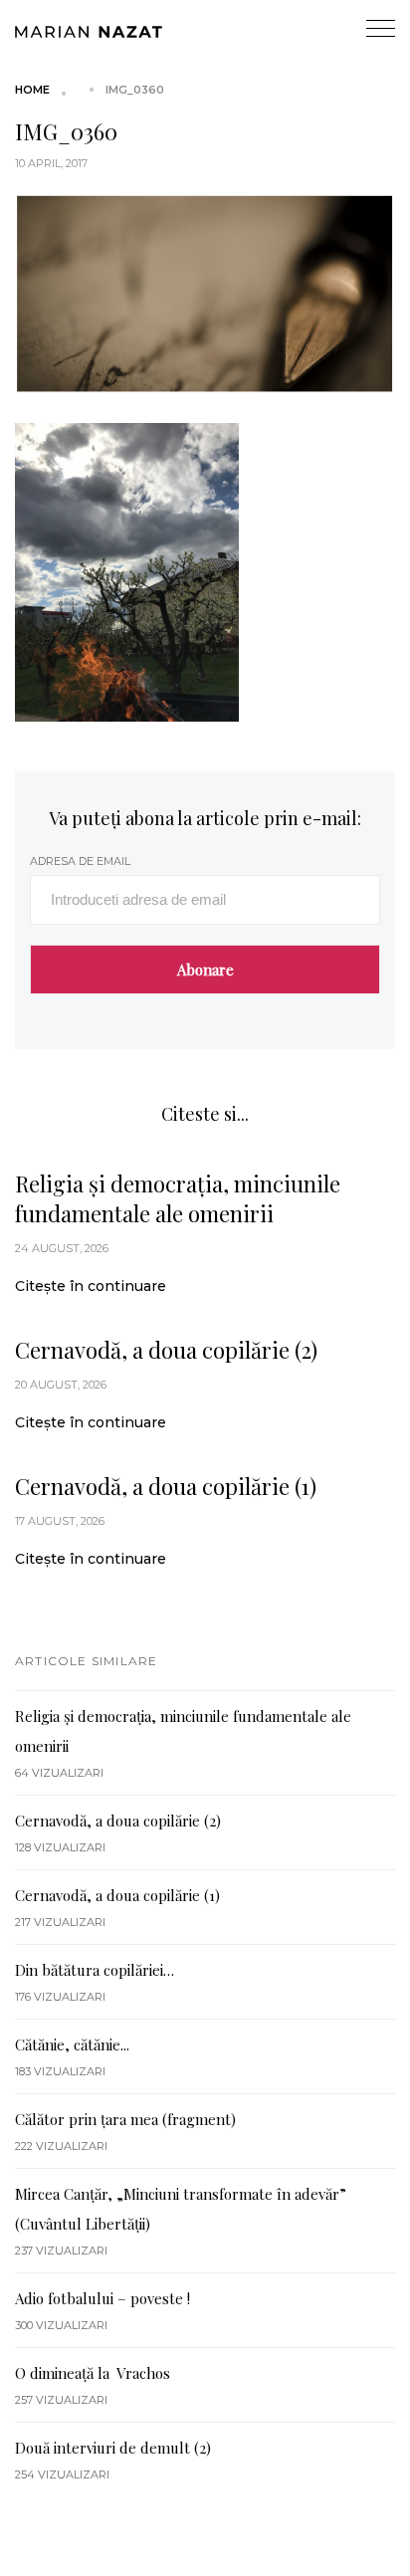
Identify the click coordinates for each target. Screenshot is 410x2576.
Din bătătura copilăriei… (95, 1970)
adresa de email (80, 861)
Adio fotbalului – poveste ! (102, 2298)
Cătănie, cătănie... (72, 2044)
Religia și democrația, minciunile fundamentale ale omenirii (178, 1198)
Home (32, 90)
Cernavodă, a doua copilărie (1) (166, 1486)
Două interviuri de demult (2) (113, 2448)
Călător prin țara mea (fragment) (125, 2119)
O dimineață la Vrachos (93, 2373)
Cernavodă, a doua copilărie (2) (166, 1350)
